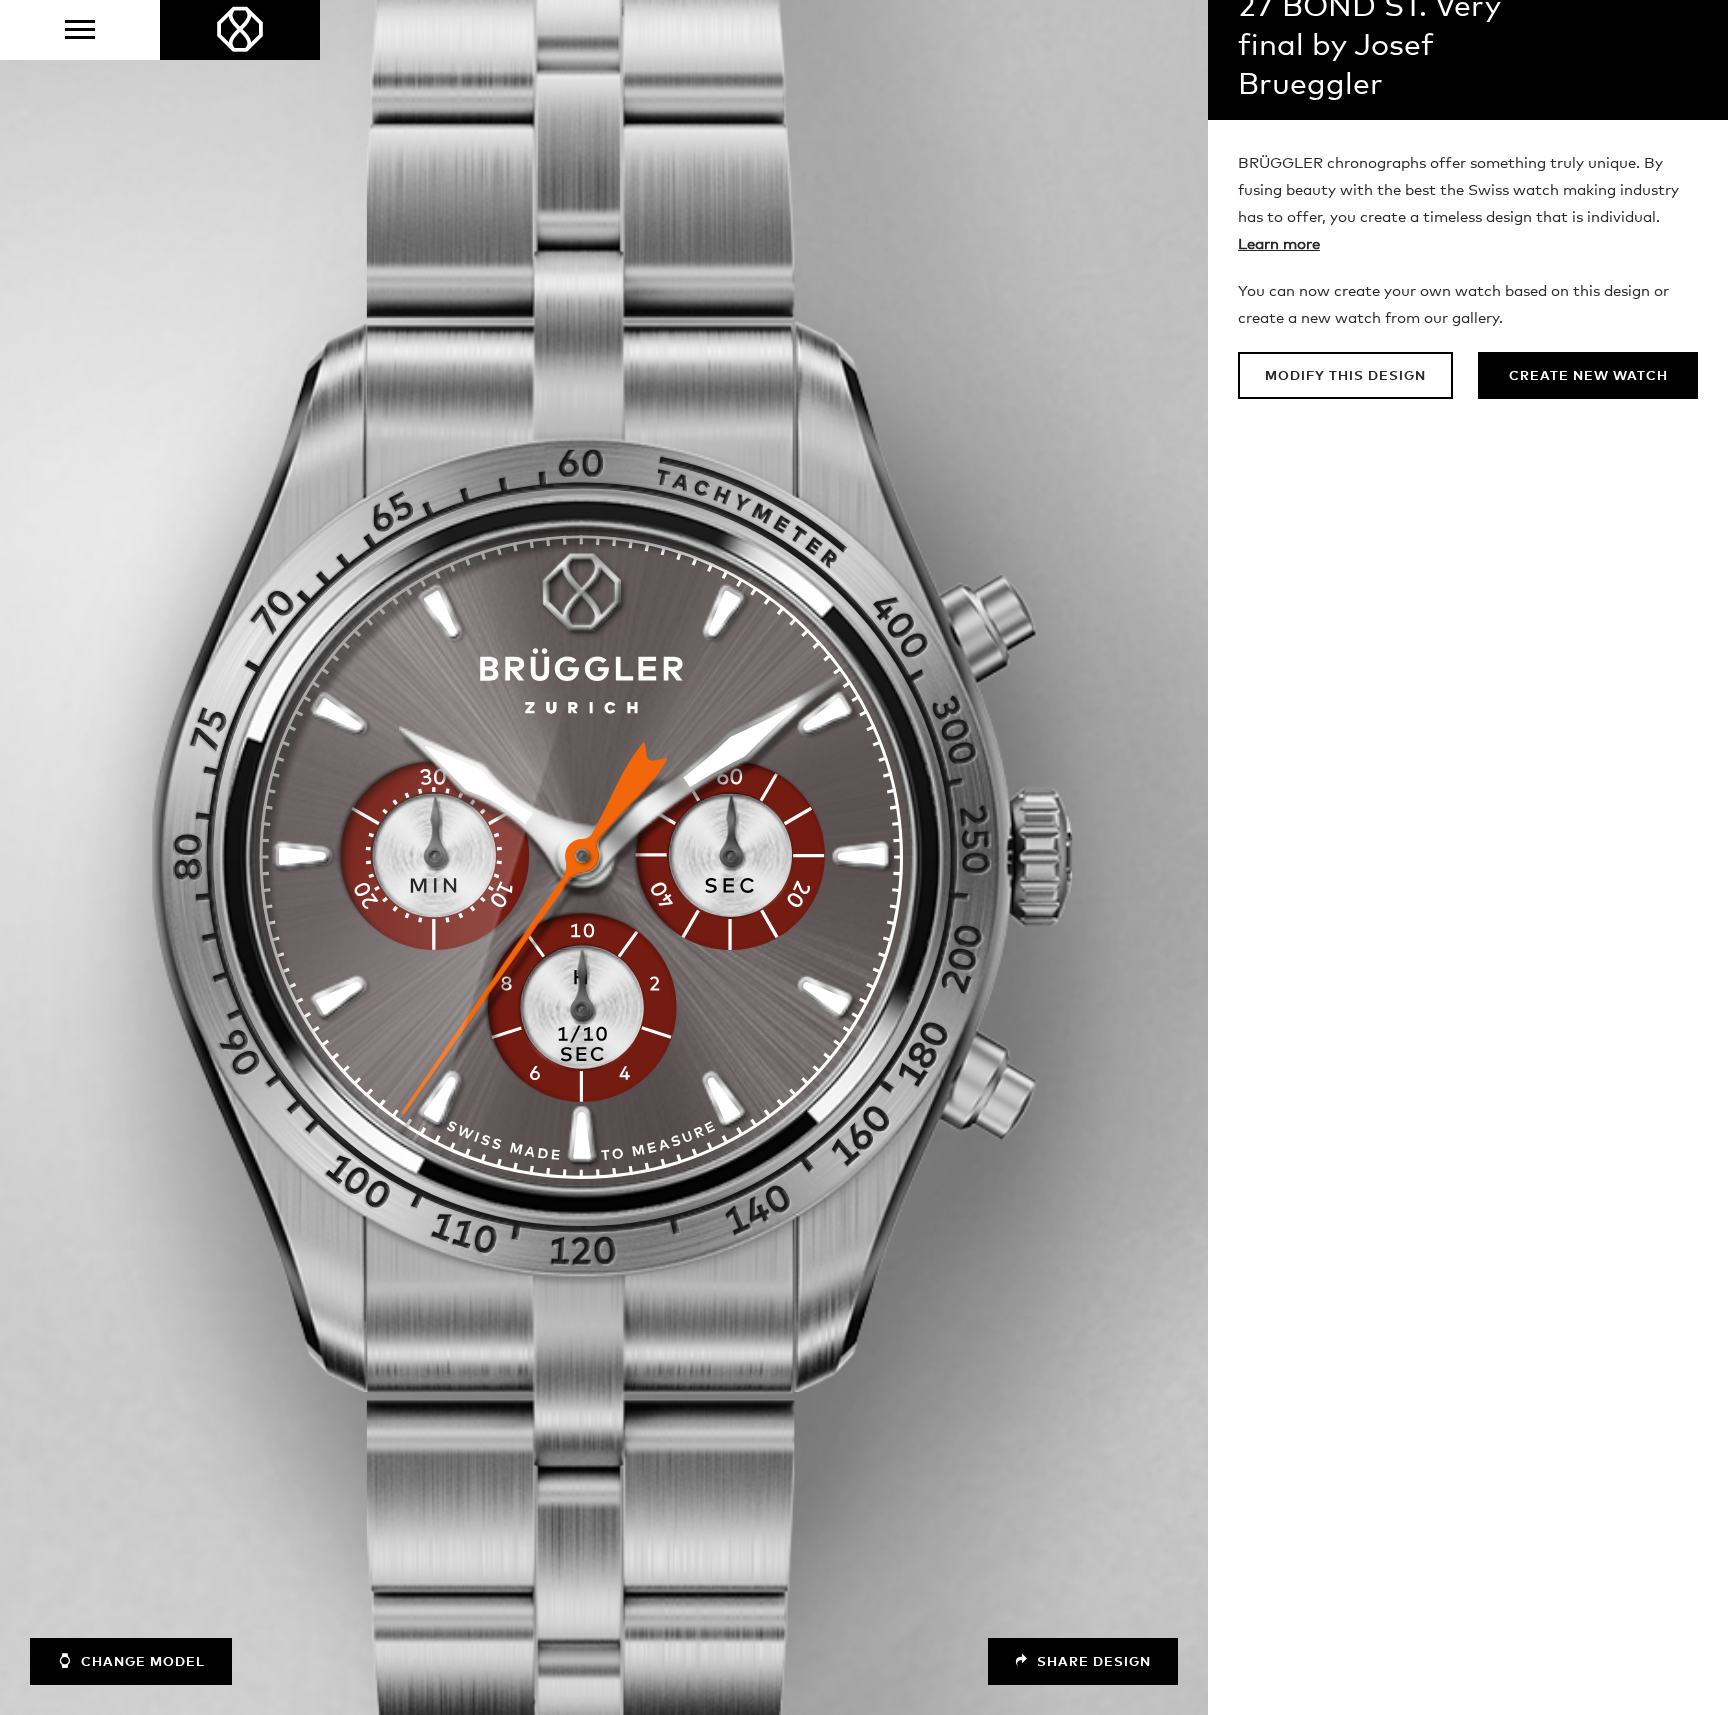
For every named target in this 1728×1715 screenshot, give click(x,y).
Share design (1092, 1662)
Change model (141, 1662)
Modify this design (1345, 376)
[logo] (240, 30)
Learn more (1279, 244)
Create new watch (1588, 376)
